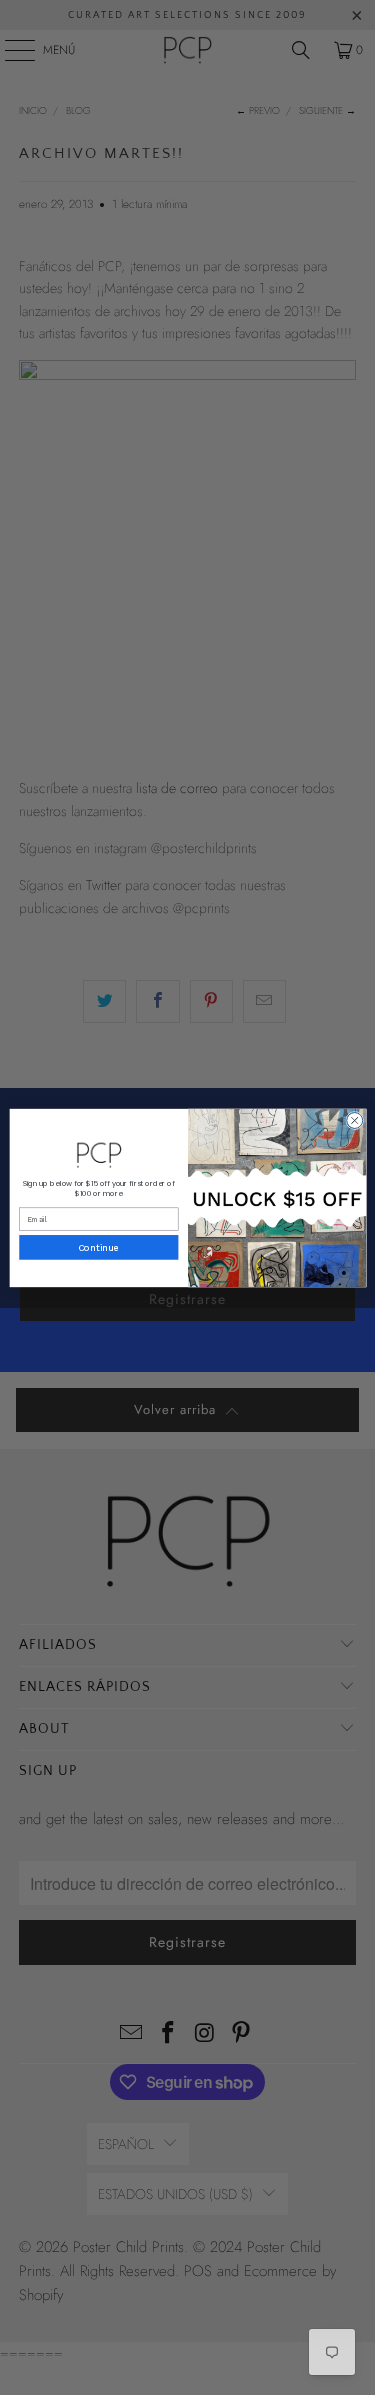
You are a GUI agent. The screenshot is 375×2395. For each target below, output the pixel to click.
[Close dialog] (354, 1120)
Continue (98, 1247)
